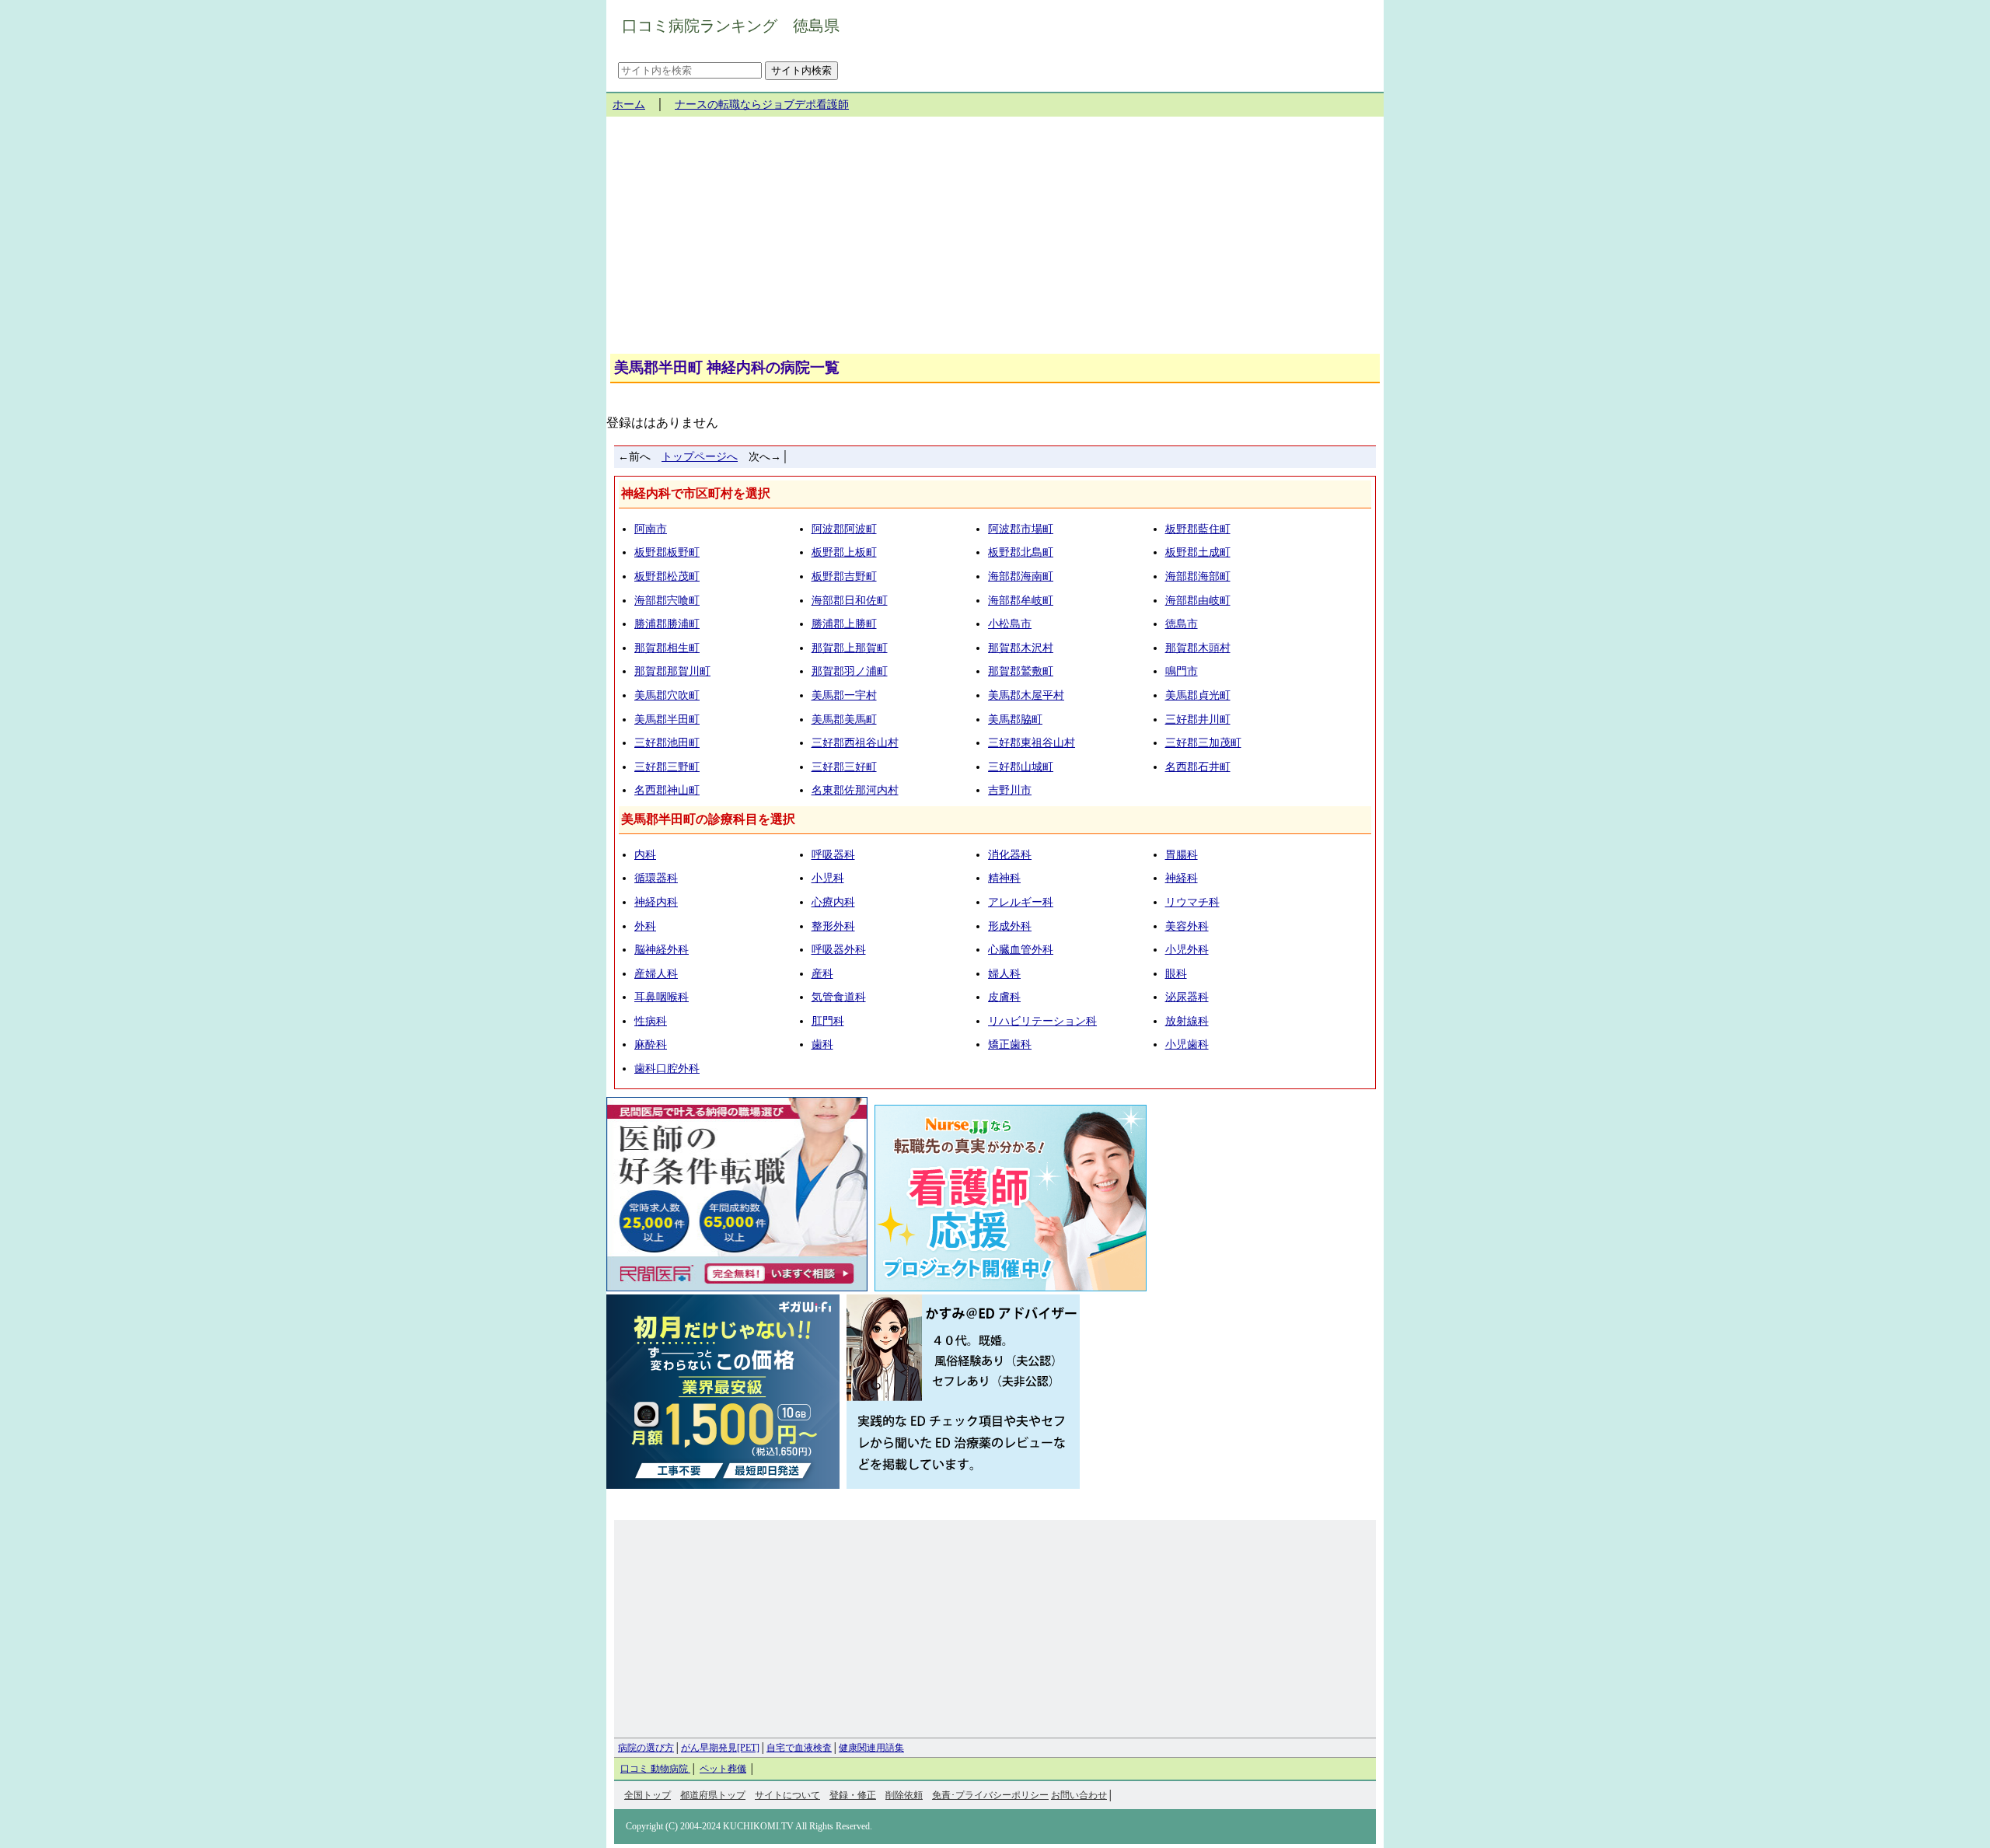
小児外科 (1187, 950)
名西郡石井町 (1198, 767)
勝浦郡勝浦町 (667, 624)
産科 (822, 974)
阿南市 (651, 529)
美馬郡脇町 (1015, 720)
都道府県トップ (713, 1795)
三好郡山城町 (1021, 767)
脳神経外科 (662, 950)
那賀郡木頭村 (1198, 648)
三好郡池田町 (667, 743)
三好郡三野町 (667, 767)
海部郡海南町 (1021, 576)
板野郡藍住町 (1198, 529)
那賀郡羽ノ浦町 (850, 671)
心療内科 (833, 902)
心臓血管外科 (1021, 950)
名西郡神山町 (667, 790)
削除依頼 (904, 1795)
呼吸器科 (833, 855)
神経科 (1182, 878)
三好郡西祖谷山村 (855, 743)
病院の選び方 (646, 1748)
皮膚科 (1004, 997)
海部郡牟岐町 (1021, 601)
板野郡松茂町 (667, 576)
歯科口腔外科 (667, 1069)
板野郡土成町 (1198, 552)
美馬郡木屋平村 (1026, 695)
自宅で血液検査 (799, 1748)
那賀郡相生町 (667, 648)
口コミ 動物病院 (655, 1769)
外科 (645, 926)
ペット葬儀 (723, 1769)
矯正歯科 (1010, 1045)
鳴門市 (1182, 671)
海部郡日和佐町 (850, 601)
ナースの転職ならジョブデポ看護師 (762, 105)
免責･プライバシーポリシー (990, 1795)
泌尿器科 (1187, 997)
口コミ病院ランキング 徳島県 (731, 26)
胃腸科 (1182, 855)
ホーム (629, 105)
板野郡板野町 (667, 552)
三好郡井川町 (1198, 720)
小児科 (828, 878)
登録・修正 (853, 1795)
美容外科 (1187, 926)
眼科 (1176, 974)
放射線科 (1187, 1021)
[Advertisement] (995, 241)
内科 (645, 855)
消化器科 (1010, 855)
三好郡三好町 (844, 767)
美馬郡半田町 (667, 720)
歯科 (822, 1045)
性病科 (651, 1021)
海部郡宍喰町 (667, 601)
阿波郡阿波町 (844, 529)
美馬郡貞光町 (1198, 695)
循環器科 (656, 878)
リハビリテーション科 (1042, 1021)
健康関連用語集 (871, 1748)
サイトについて (787, 1795)
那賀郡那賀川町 (672, 671)
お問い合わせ (1079, 1795)
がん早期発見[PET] (720, 1748)
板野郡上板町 (844, 552)
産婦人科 (656, 974)
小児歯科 (1187, 1045)
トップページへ (700, 457)
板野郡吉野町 (844, 576)
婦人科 (1004, 974)
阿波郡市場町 (1021, 529)
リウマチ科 (1192, 902)
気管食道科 (839, 997)
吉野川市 (1010, 790)
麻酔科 (651, 1045)
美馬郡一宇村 (844, 695)
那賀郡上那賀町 (850, 648)
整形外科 (833, 926)
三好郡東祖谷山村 (1032, 743)
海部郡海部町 (1198, 576)
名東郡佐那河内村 (855, 790)
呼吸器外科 (839, 950)
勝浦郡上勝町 (844, 624)
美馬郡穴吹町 (667, 695)
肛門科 (828, 1021)
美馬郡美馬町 (844, 720)
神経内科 (656, 902)
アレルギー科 (1021, 902)
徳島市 (1182, 624)
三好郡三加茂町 (1203, 743)
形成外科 (1010, 926)
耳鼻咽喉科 (662, 997)
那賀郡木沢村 (1021, 648)
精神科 (1004, 878)
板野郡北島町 (1021, 552)
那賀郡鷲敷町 (1021, 671)
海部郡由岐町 (1198, 601)
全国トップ (648, 1795)
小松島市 (1010, 624)
